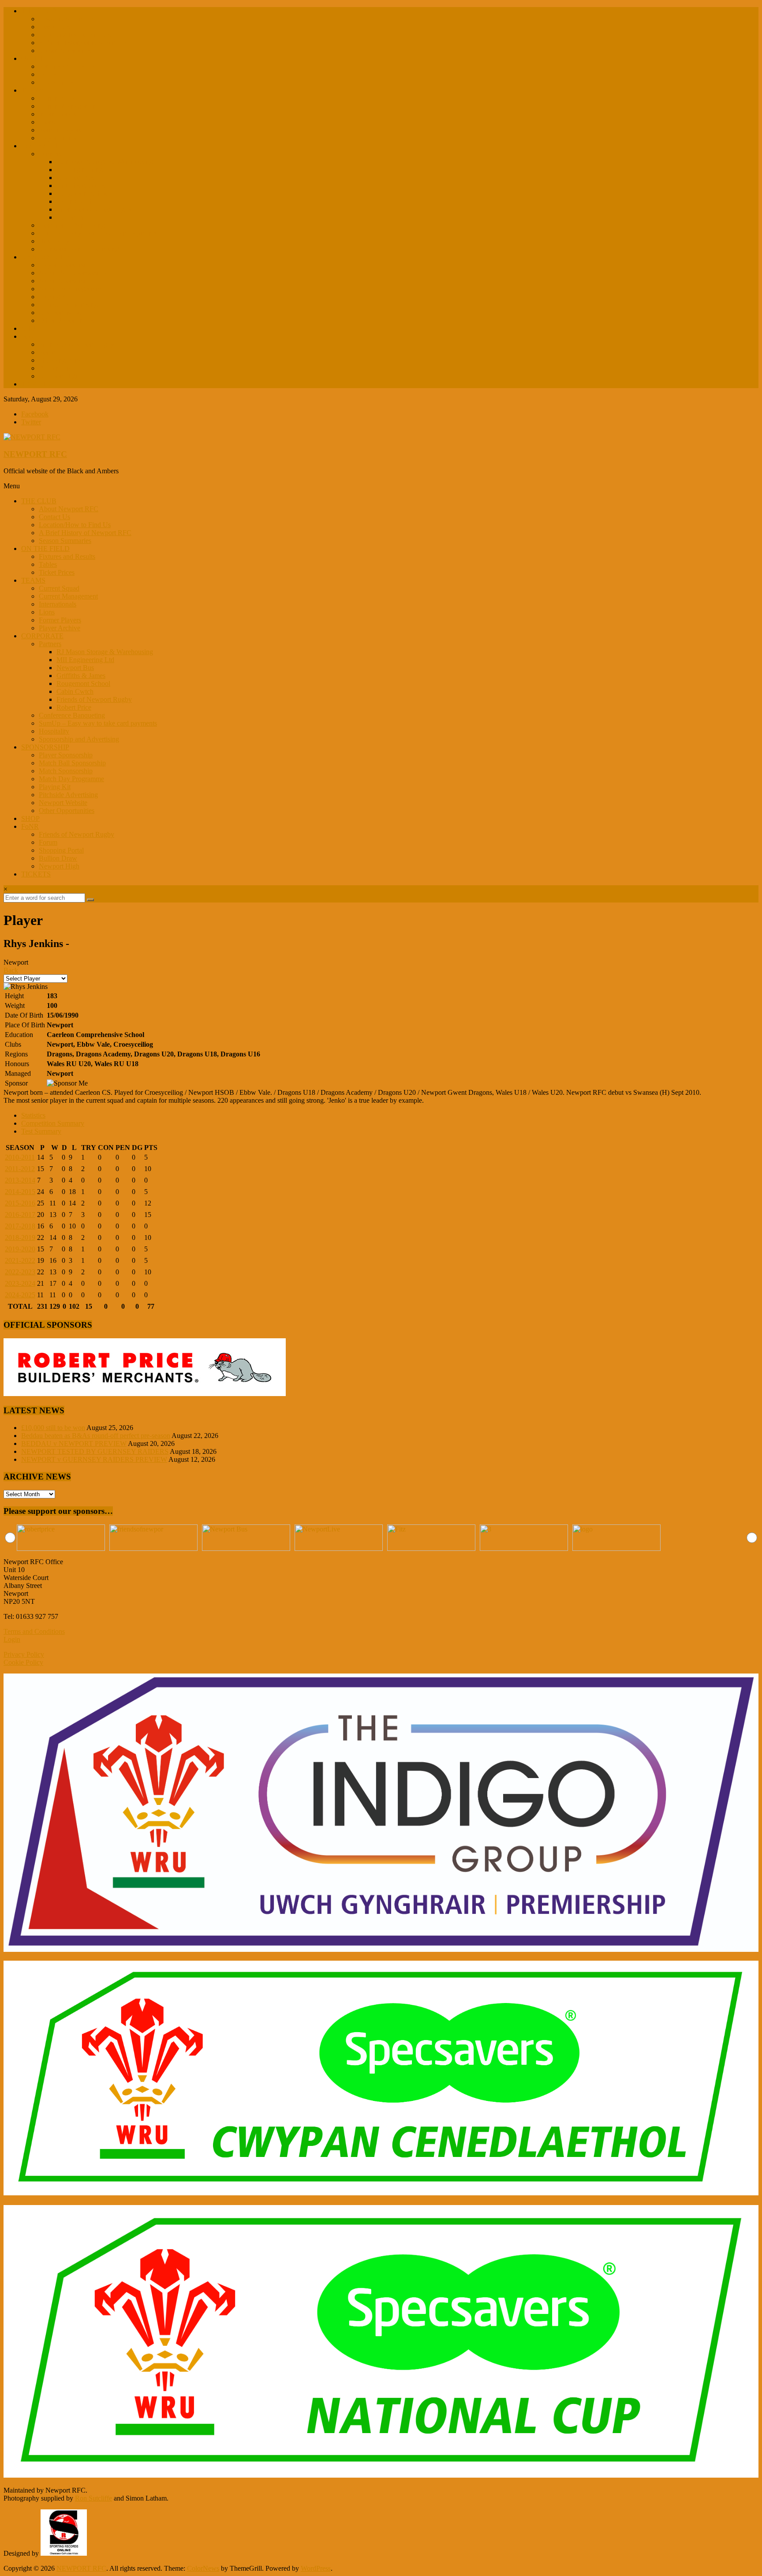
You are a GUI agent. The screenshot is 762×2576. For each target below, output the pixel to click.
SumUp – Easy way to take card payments (98, 233)
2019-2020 (20, 1249)
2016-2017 (20, 1215)
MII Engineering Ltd (85, 170)
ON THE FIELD (45, 58)
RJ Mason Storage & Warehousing (105, 162)
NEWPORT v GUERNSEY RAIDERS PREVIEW (94, 1459)
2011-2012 (20, 1169)
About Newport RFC (69, 19)
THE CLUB (39, 11)
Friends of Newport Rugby (94, 209)
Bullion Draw (58, 368)
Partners (50, 154)
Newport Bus (75, 178)
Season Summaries (65, 51)
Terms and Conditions (34, 1631)
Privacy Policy (24, 1654)
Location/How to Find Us (75, 35)
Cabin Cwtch (75, 201)
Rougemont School (83, 193)
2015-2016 (20, 1203)
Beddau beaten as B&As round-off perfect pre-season (96, 1436)
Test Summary (41, 1131)
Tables (48, 74)
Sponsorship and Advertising (79, 249)
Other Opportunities (67, 320)
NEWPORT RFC (35, 454)
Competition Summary (53, 1123)
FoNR (30, 336)
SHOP (30, 328)
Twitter (31, 422)
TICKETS (36, 384)
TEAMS (33, 90)
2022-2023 (20, 1272)
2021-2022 (20, 1260)
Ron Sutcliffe (93, 2498)
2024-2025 (20, 1295)
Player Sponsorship (66, 265)
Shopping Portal (61, 360)
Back (11, 970)
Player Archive (60, 138)
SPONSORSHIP (45, 257)
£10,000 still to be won (53, 1428)
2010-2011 (20, 1157)
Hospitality (54, 241)
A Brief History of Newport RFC (85, 43)
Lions (47, 122)
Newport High (59, 376)
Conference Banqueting (72, 225)
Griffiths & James (81, 185)
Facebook (35, 414)
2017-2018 (20, 1226)
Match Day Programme (71, 289)
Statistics (33, 1115)
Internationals (58, 114)
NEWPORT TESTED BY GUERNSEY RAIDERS (95, 1451)
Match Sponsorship (66, 281)
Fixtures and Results (67, 66)
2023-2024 (20, 1283)
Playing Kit (55, 297)
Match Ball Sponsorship (72, 273)
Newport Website (63, 313)
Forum (48, 352)
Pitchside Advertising (68, 305)
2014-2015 (20, 1192)
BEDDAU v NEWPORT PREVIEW (74, 1443)
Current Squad (59, 98)
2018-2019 (20, 1237)
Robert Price (74, 217)
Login (12, 1639)
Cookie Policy (23, 1662)
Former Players (60, 130)
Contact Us (54, 27)
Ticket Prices (57, 82)
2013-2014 (20, 1180)
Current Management (68, 106)
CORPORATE (42, 146)
